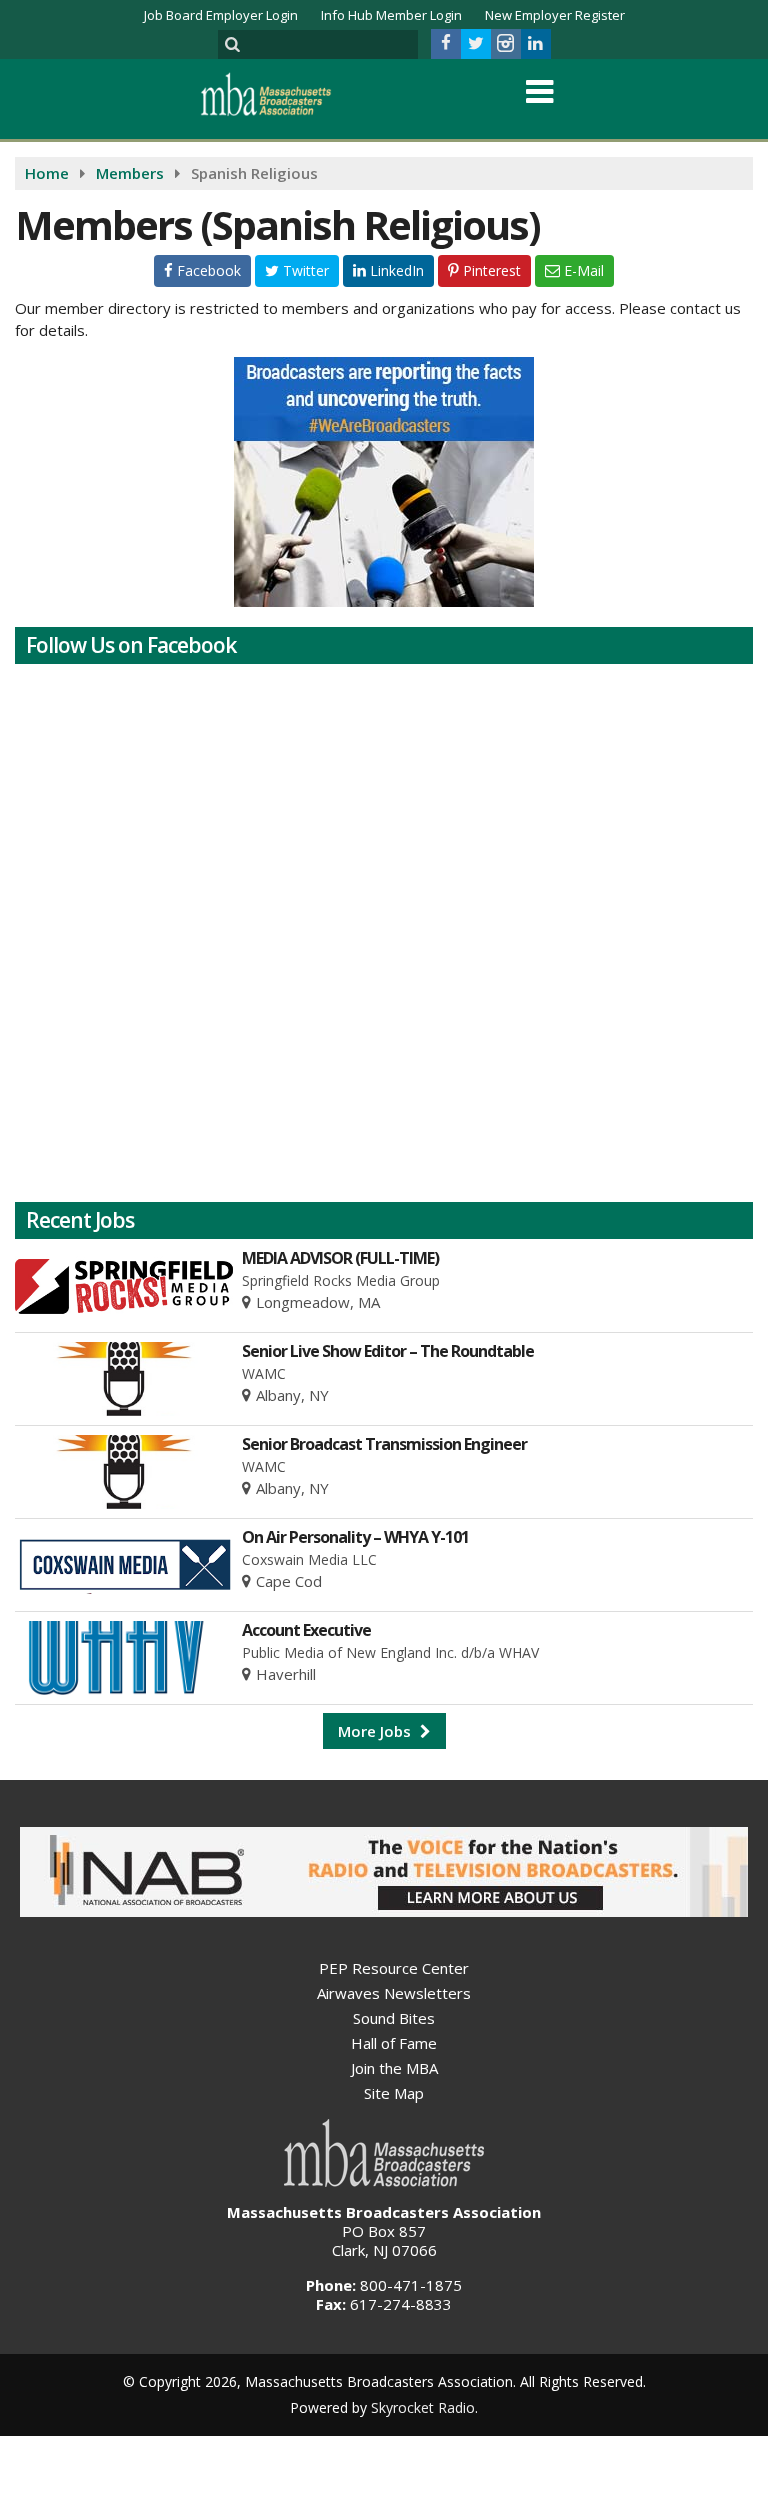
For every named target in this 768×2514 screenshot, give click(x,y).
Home (47, 173)
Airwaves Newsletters (394, 1993)
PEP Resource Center (394, 1968)
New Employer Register (555, 15)
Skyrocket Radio (423, 2407)
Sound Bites (394, 2018)
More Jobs (376, 1731)
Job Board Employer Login (221, 15)
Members (130, 173)
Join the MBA (394, 2068)
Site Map (394, 2093)
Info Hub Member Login (391, 15)
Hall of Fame (394, 2043)
